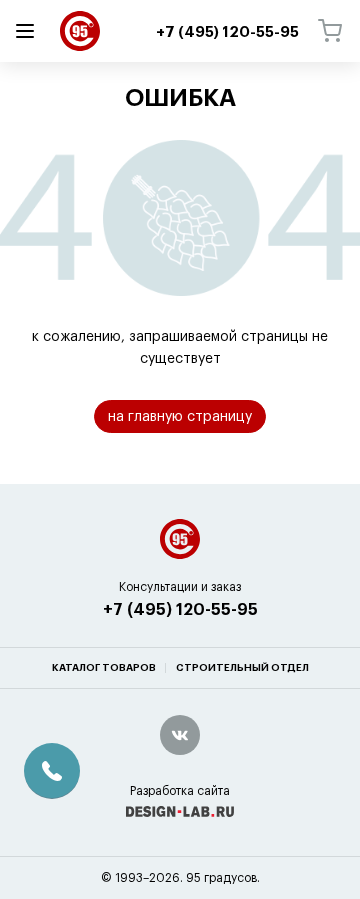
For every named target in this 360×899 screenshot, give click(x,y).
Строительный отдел (242, 668)
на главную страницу (180, 417)
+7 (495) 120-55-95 (180, 610)
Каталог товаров (104, 668)
